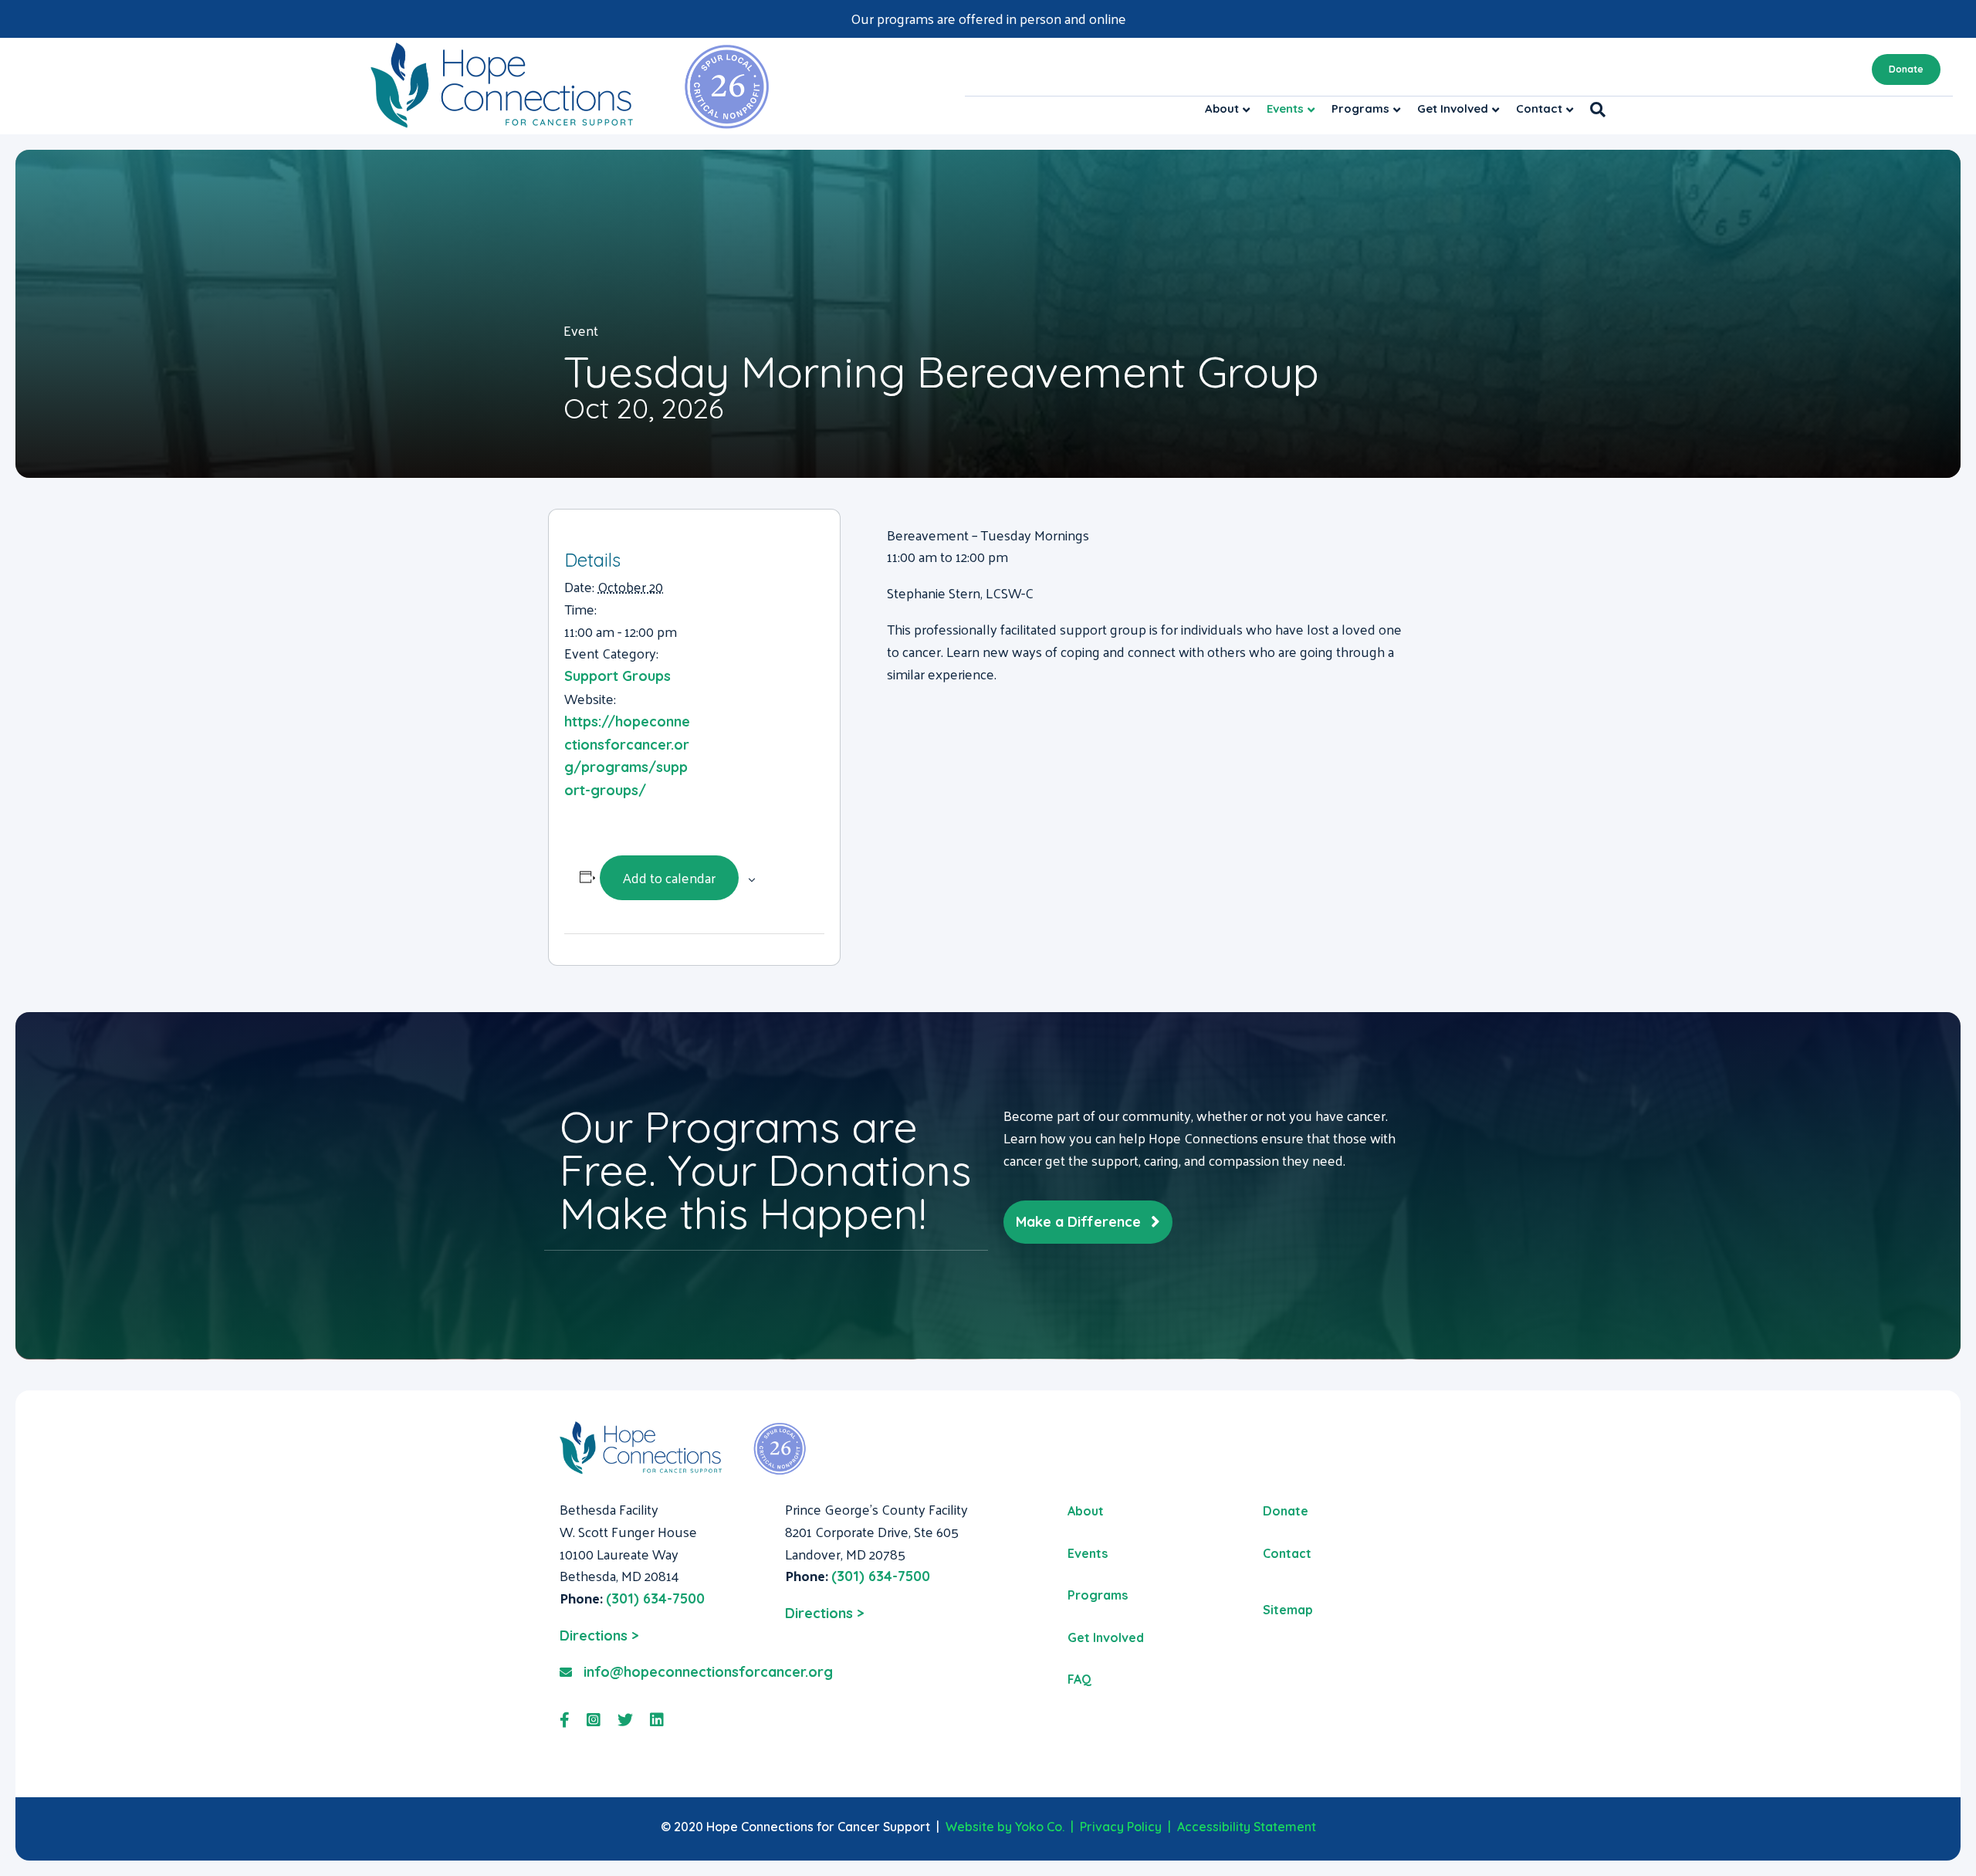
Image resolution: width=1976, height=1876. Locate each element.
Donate (1906, 69)
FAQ (1079, 1679)
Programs (1360, 108)
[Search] (1594, 110)
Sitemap (1288, 1610)
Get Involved (1453, 108)
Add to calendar (669, 877)
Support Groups (617, 676)
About (1222, 108)
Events (1285, 108)
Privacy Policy (1121, 1827)
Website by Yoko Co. (1005, 1827)
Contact (1539, 108)
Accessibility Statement (1247, 1827)
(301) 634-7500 (655, 1598)
